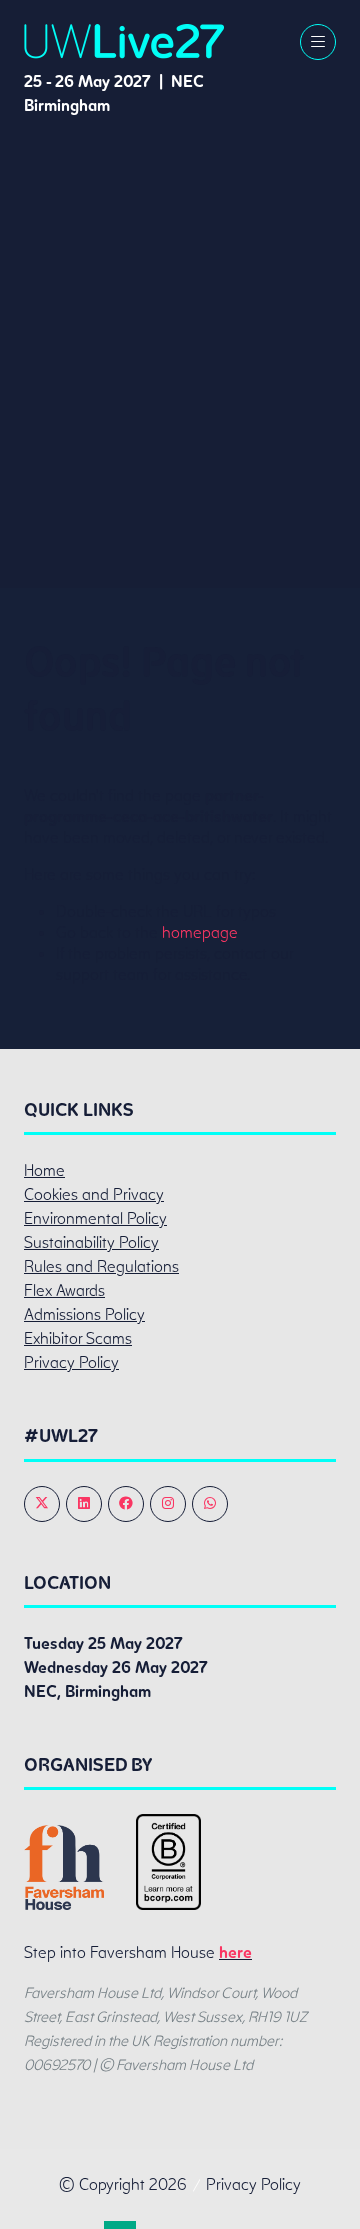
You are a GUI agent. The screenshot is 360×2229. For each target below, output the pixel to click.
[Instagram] (168, 1504)
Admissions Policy (84, 1314)
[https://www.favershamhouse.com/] (64, 1904)
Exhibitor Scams (78, 1338)
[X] (42, 1504)
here (235, 1952)
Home (44, 1170)
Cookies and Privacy (94, 1194)
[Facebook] (126, 1504)
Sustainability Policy (91, 1242)
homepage (200, 932)
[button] (318, 42)
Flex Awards (64, 1290)
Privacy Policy (71, 1362)
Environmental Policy (95, 1218)
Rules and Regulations (101, 1266)
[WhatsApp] (210, 1504)
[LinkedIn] (84, 1504)
